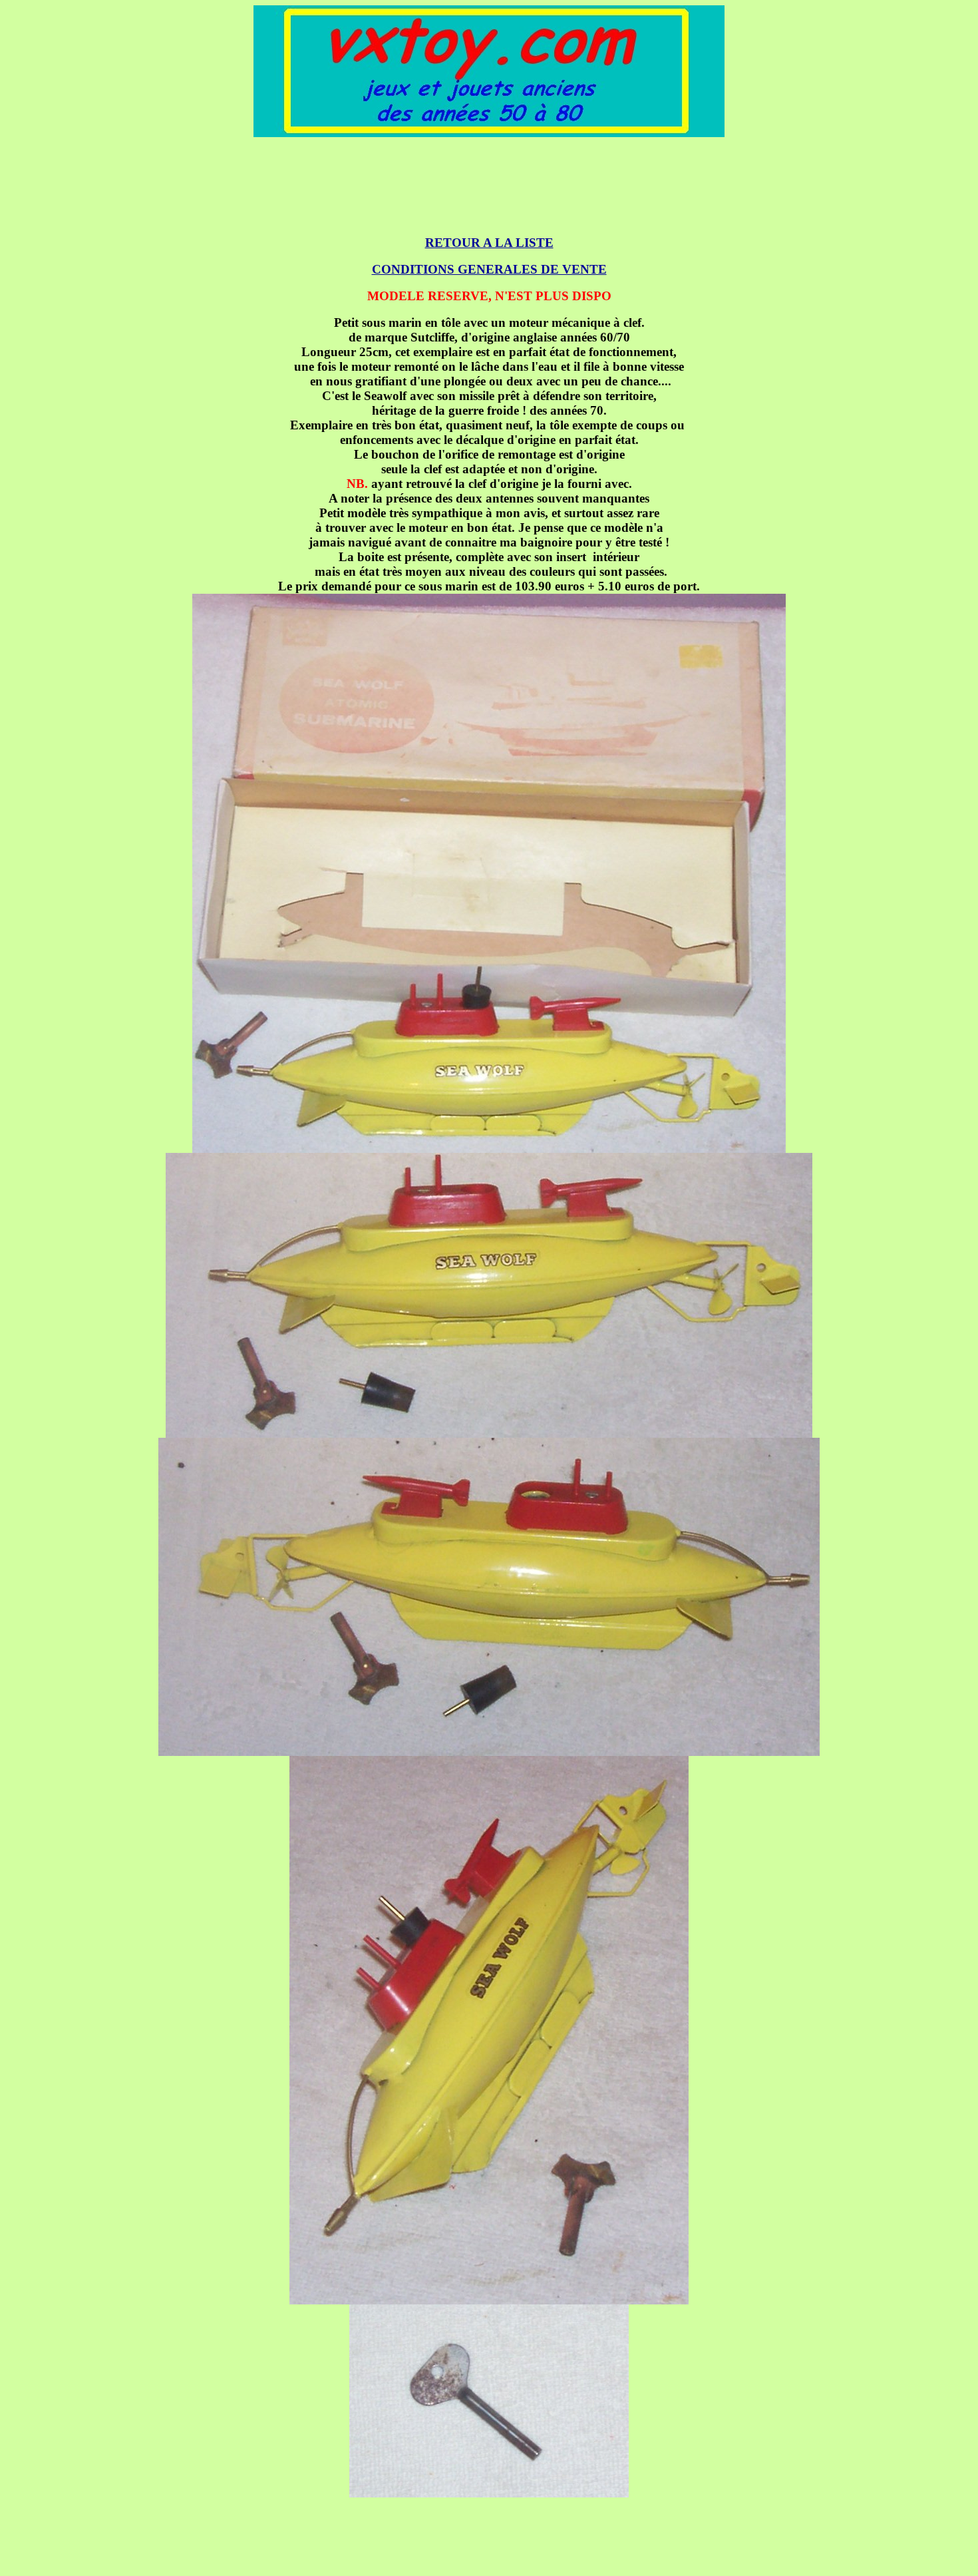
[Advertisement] (489, 179)
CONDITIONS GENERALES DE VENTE (489, 269)
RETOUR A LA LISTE (489, 243)
